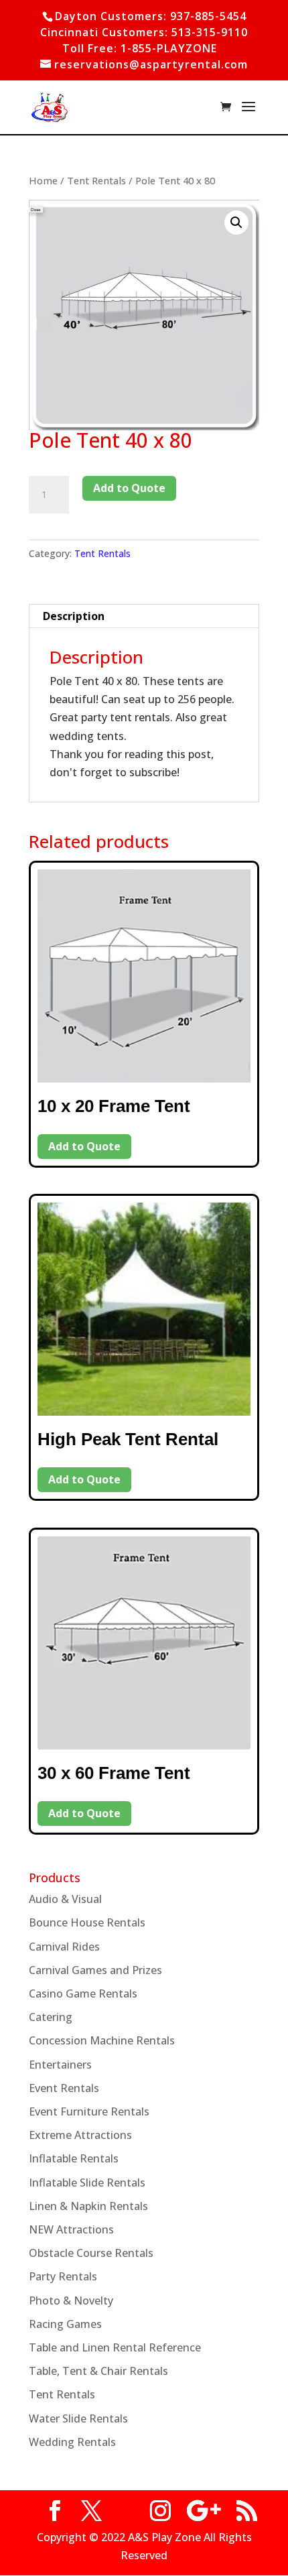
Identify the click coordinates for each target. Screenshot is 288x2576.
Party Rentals (63, 2276)
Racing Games (65, 2324)
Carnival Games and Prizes (95, 1970)
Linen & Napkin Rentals (88, 2206)
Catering (51, 2017)
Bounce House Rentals (87, 1922)
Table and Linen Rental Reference (115, 2347)
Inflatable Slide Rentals (87, 2183)
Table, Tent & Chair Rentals (98, 2371)
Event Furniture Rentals (89, 2111)
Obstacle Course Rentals (91, 2253)
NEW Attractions (71, 2229)
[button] (236, 223)
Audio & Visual (65, 1899)
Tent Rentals (96, 180)
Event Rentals (64, 2088)
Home (43, 180)
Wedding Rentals (72, 2442)
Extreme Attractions (80, 2135)
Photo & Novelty (71, 2301)
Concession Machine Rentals (102, 2040)
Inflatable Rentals (74, 2158)
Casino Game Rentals (83, 1994)
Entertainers (60, 2065)
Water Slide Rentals (78, 2418)
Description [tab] (74, 616)
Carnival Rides (64, 1947)
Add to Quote (129, 488)
